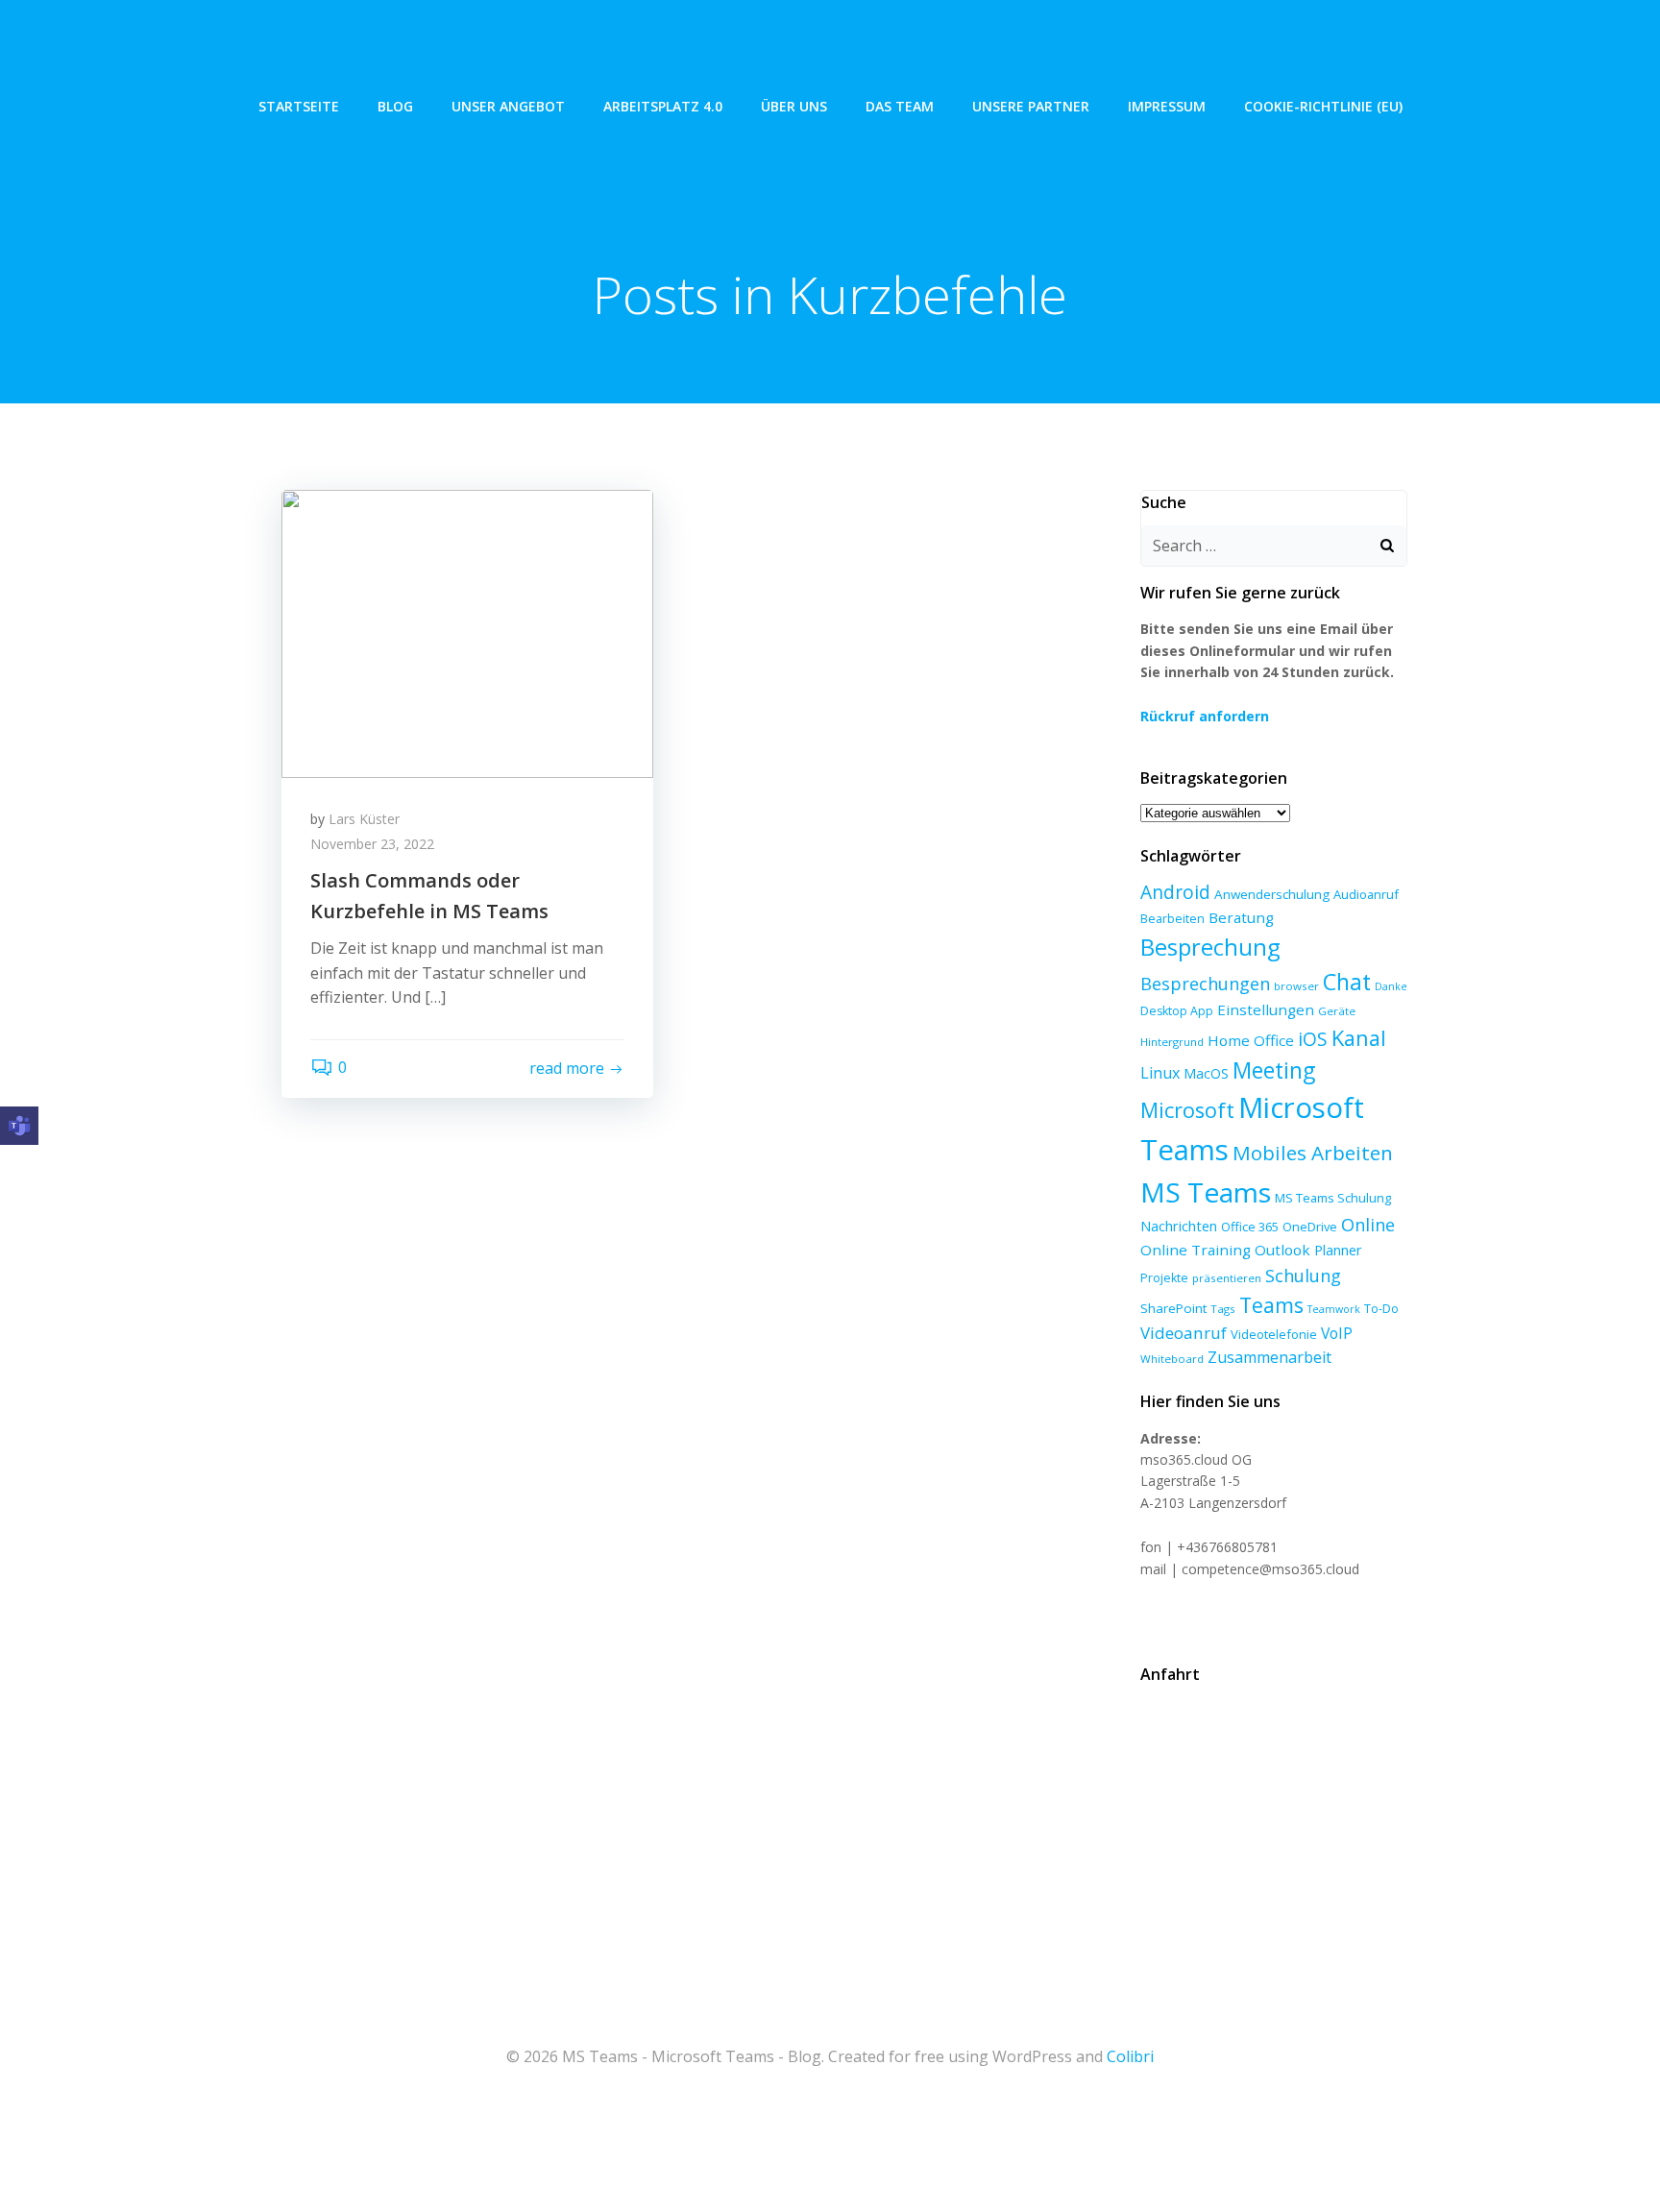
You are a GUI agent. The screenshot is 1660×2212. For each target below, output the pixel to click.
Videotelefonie (1274, 1334)
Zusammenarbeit (1269, 1357)
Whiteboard (1172, 1359)
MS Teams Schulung (1333, 1198)
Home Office (1251, 1040)
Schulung (1303, 1276)
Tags (1223, 1309)
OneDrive (1310, 1227)
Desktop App (1177, 1011)
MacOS (1206, 1073)
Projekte (1164, 1278)
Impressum (1167, 106)
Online (1368, 1225)
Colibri (1130, 2056)
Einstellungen (1266, 1009)
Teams (1271, 1305)
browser (1296, 986)
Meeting (1274, 1070)
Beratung (1241, 917)
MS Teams (1206, 1192)
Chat (1347, 982)
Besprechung (1210, 947)
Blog (395, 106)
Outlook (1282, 1250)
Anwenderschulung (1272, 894)
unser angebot (508, 106)
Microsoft (1187, 1110)
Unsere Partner (1031, 106)
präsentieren (1227, 1278)
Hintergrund (1172, 1042)
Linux (1160, 1073)
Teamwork (1334, 1309)
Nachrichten (1179, 1226)
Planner (1338, 1250)
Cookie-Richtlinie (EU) (1323, 106)
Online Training (1196, 1250)
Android (1175, 892)
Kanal (1359, 1038)
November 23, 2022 (372, 844)
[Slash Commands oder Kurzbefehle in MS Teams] (467, 632)
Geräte (1337, 1011)
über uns (794, 106)
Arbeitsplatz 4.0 (663, 106)
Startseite (299, 106)
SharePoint (1173, 1308)
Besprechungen (1205, 984)
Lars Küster (364, 819)
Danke (1391, 986)
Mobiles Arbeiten (1313, 1153)
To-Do (1381, 1309)
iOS (1313, 1039)
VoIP (1337, 1333)
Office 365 (1250, 1227)
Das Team (900, 106)
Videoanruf (1184, 1333)
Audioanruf (1366, 894)
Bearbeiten (1172, 919)
